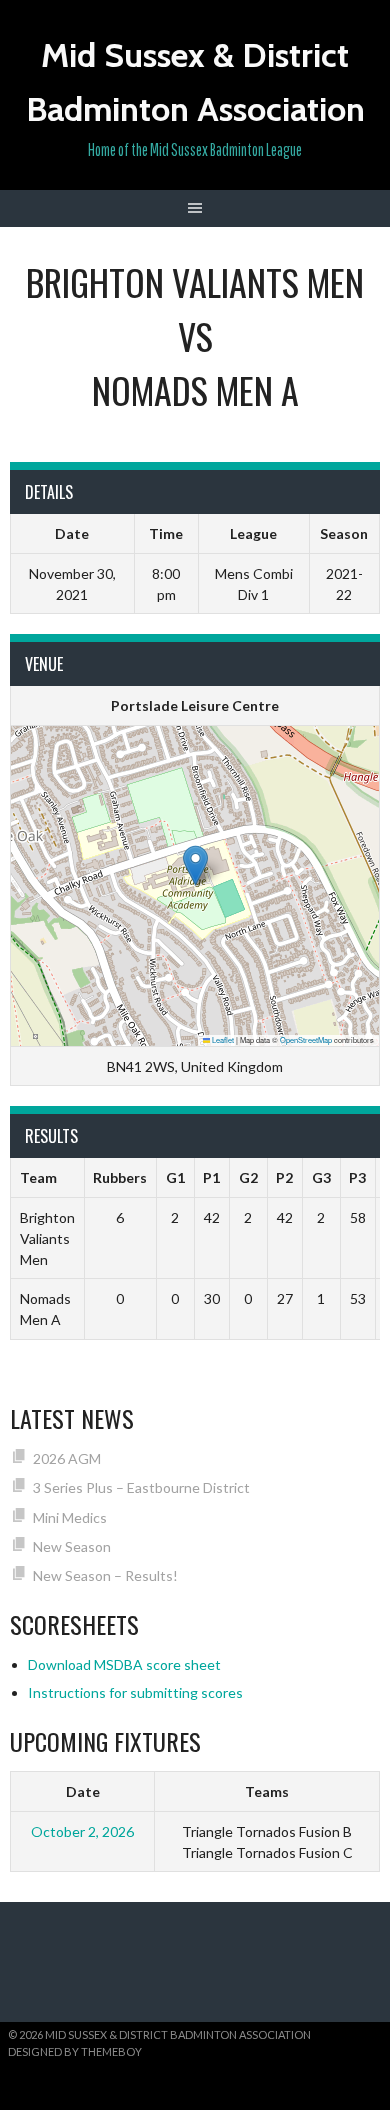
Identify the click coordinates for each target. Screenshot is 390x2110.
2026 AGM (67, 1458)
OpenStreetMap (306, 1039)
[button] (195, 865)
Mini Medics (70, 1517)
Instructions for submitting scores (135, 1692)
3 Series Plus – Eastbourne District (141, 1487)
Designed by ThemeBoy (75, 2051)
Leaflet (222, 1039)
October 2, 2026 (82, 1831)
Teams (267, 1791)
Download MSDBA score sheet (124, 1664)
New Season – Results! (105, 1575)
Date (83, 1791)
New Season (72, 1546)
